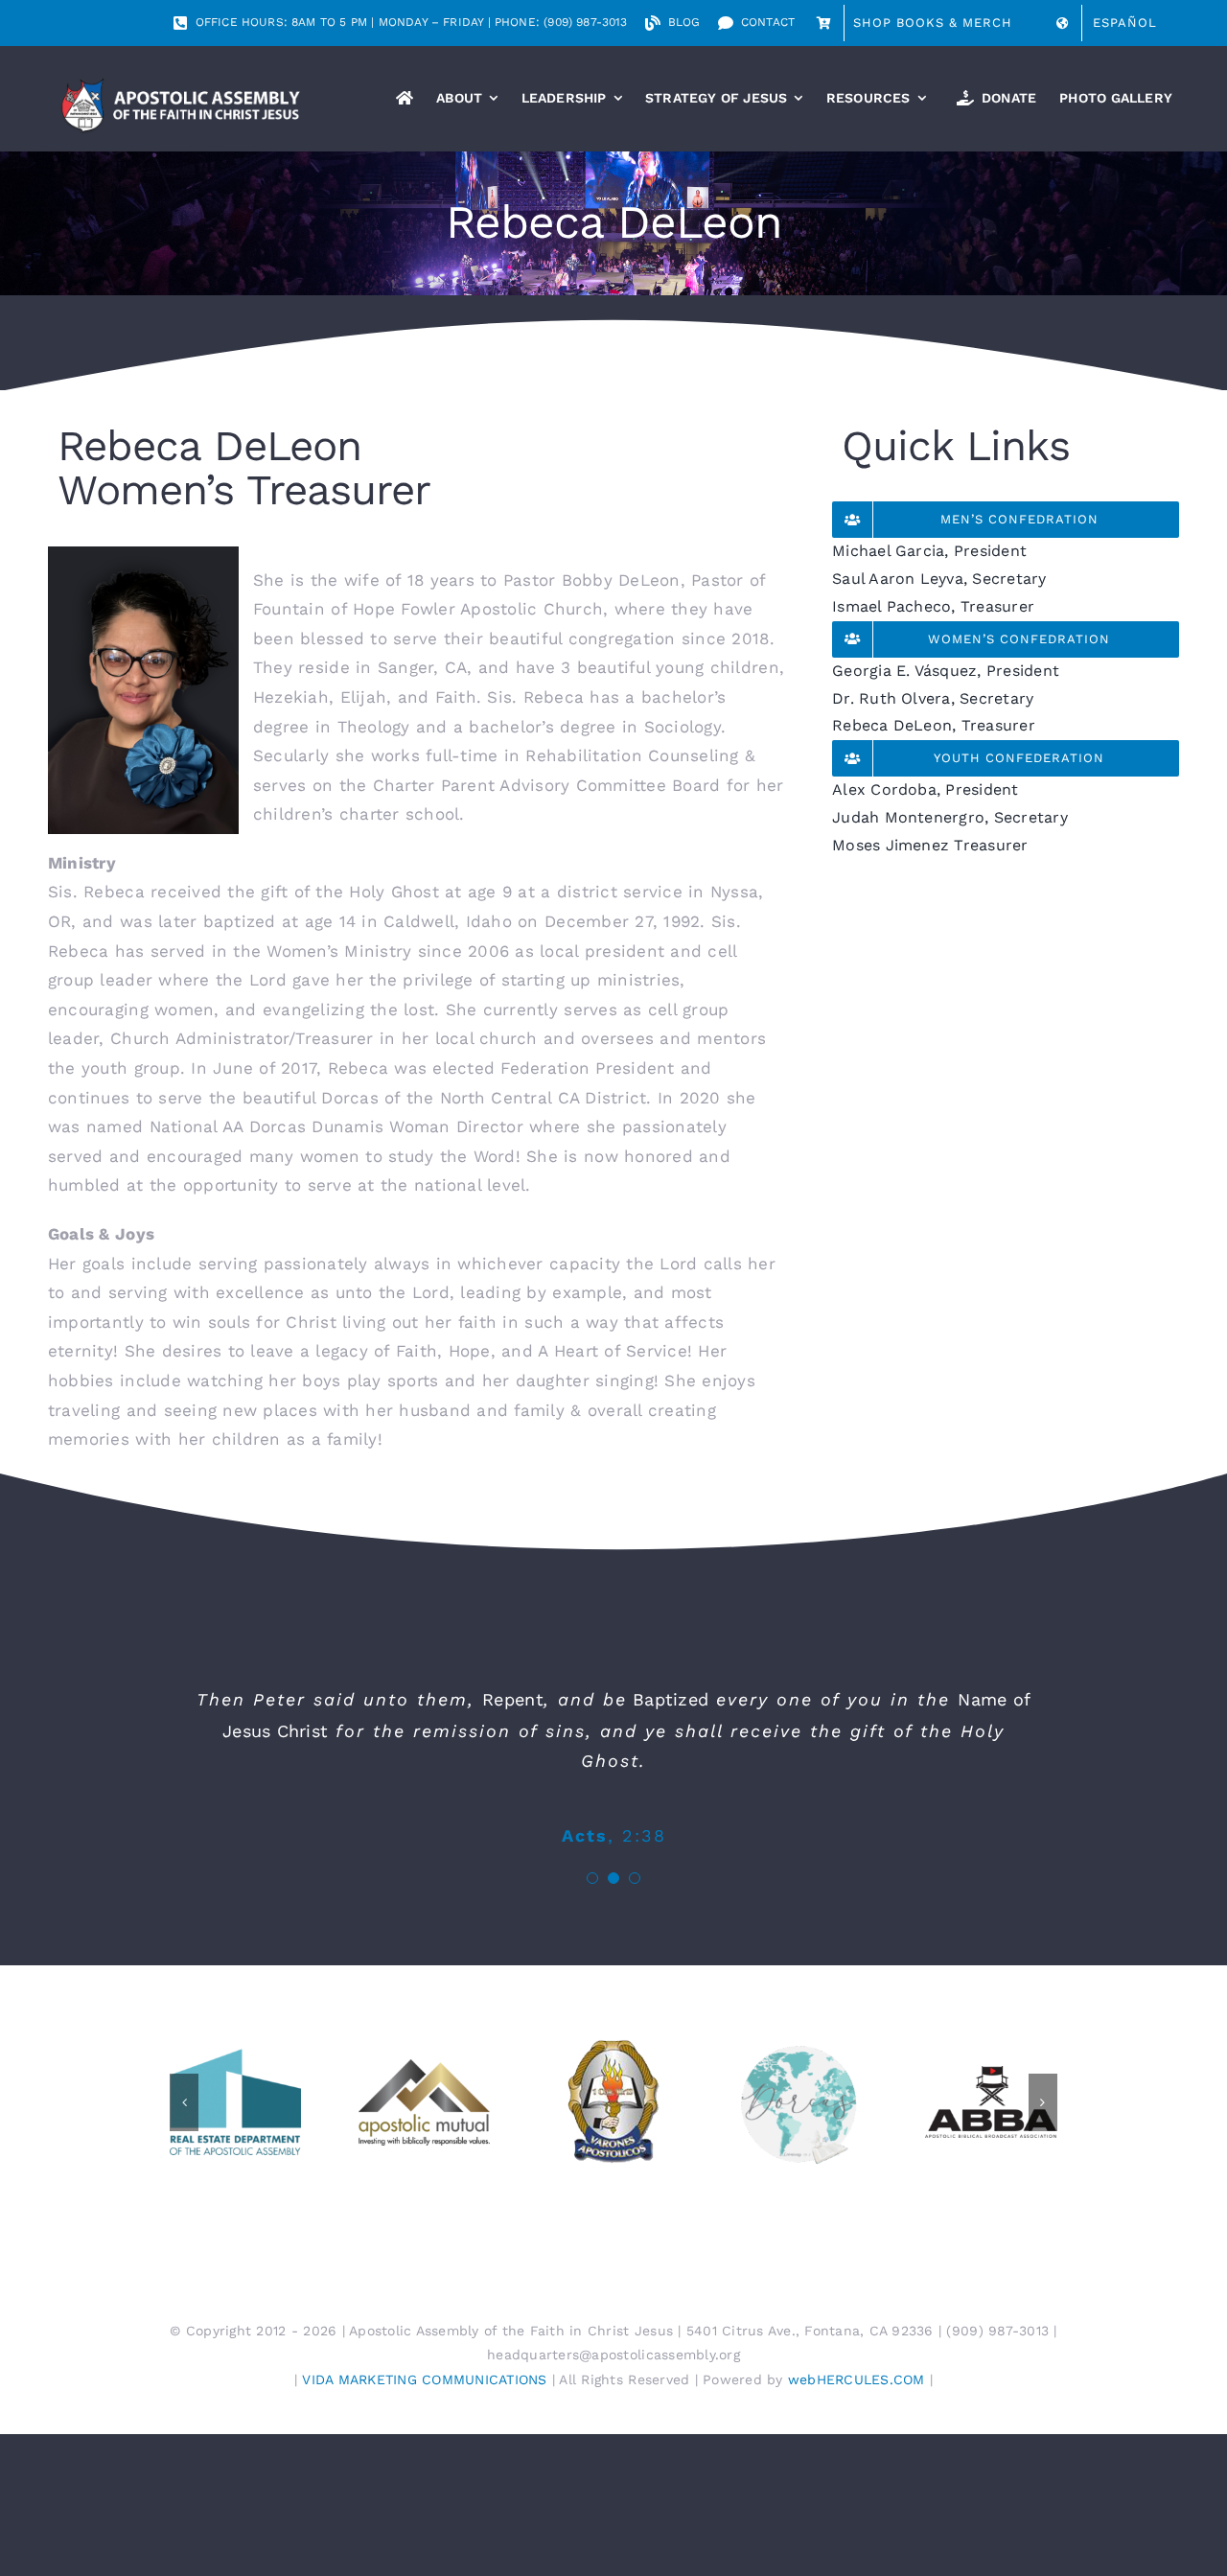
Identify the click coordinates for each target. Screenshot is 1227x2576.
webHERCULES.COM (857, 2379)
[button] (592, 1878)
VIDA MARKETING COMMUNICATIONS (424, 2379)
